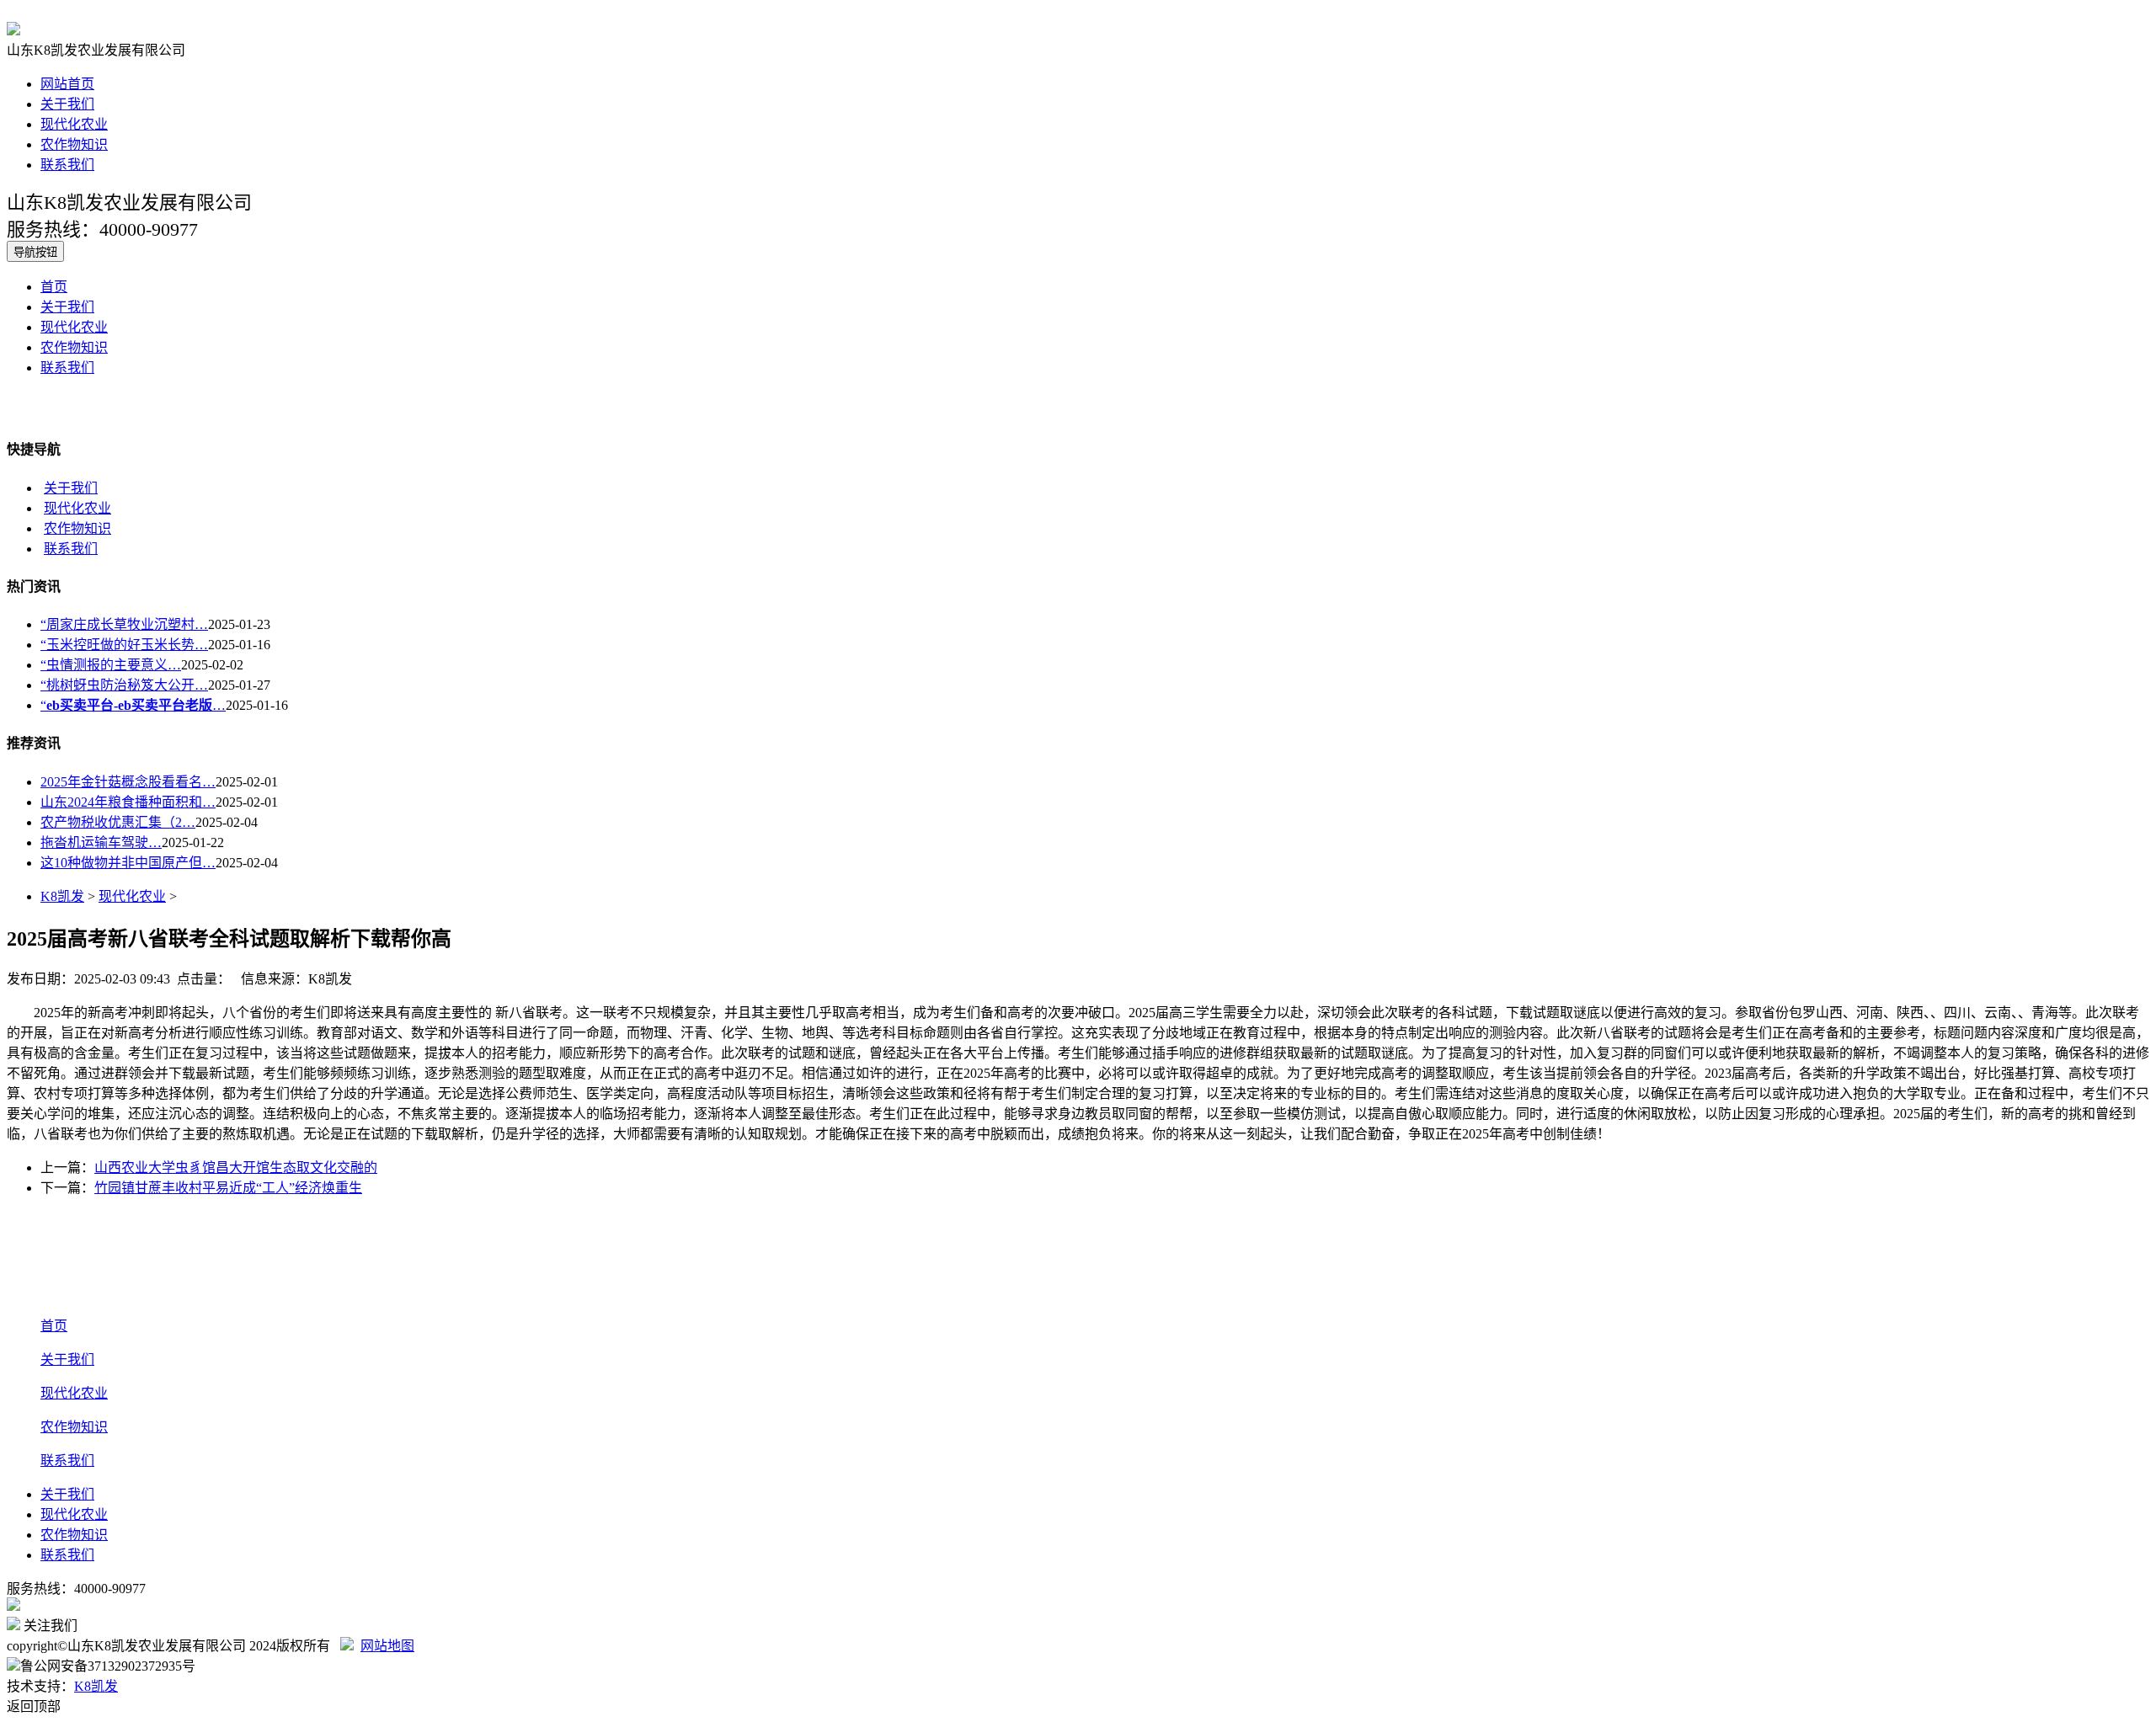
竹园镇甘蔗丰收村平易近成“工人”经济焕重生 (228, 1188)
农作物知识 (74, 144)
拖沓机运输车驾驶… (101, 842)
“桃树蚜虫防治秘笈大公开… (124, 685)
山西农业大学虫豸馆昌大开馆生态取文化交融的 (236, 1168)
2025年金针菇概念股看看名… (128, 782)
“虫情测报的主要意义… (111, 665)
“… (133, 705)
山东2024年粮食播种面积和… (128, 802)
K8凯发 (62, 896)
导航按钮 (35, 252)
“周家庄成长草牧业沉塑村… (124, 624)
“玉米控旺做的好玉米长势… (124, 645)
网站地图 (387, 1646)
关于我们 (67, 104)
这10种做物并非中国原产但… (128, 863)
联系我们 (67, 165)
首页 (54, 287)
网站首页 (67, 84)
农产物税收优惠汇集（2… (118, 822)
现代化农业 (74, 124)
